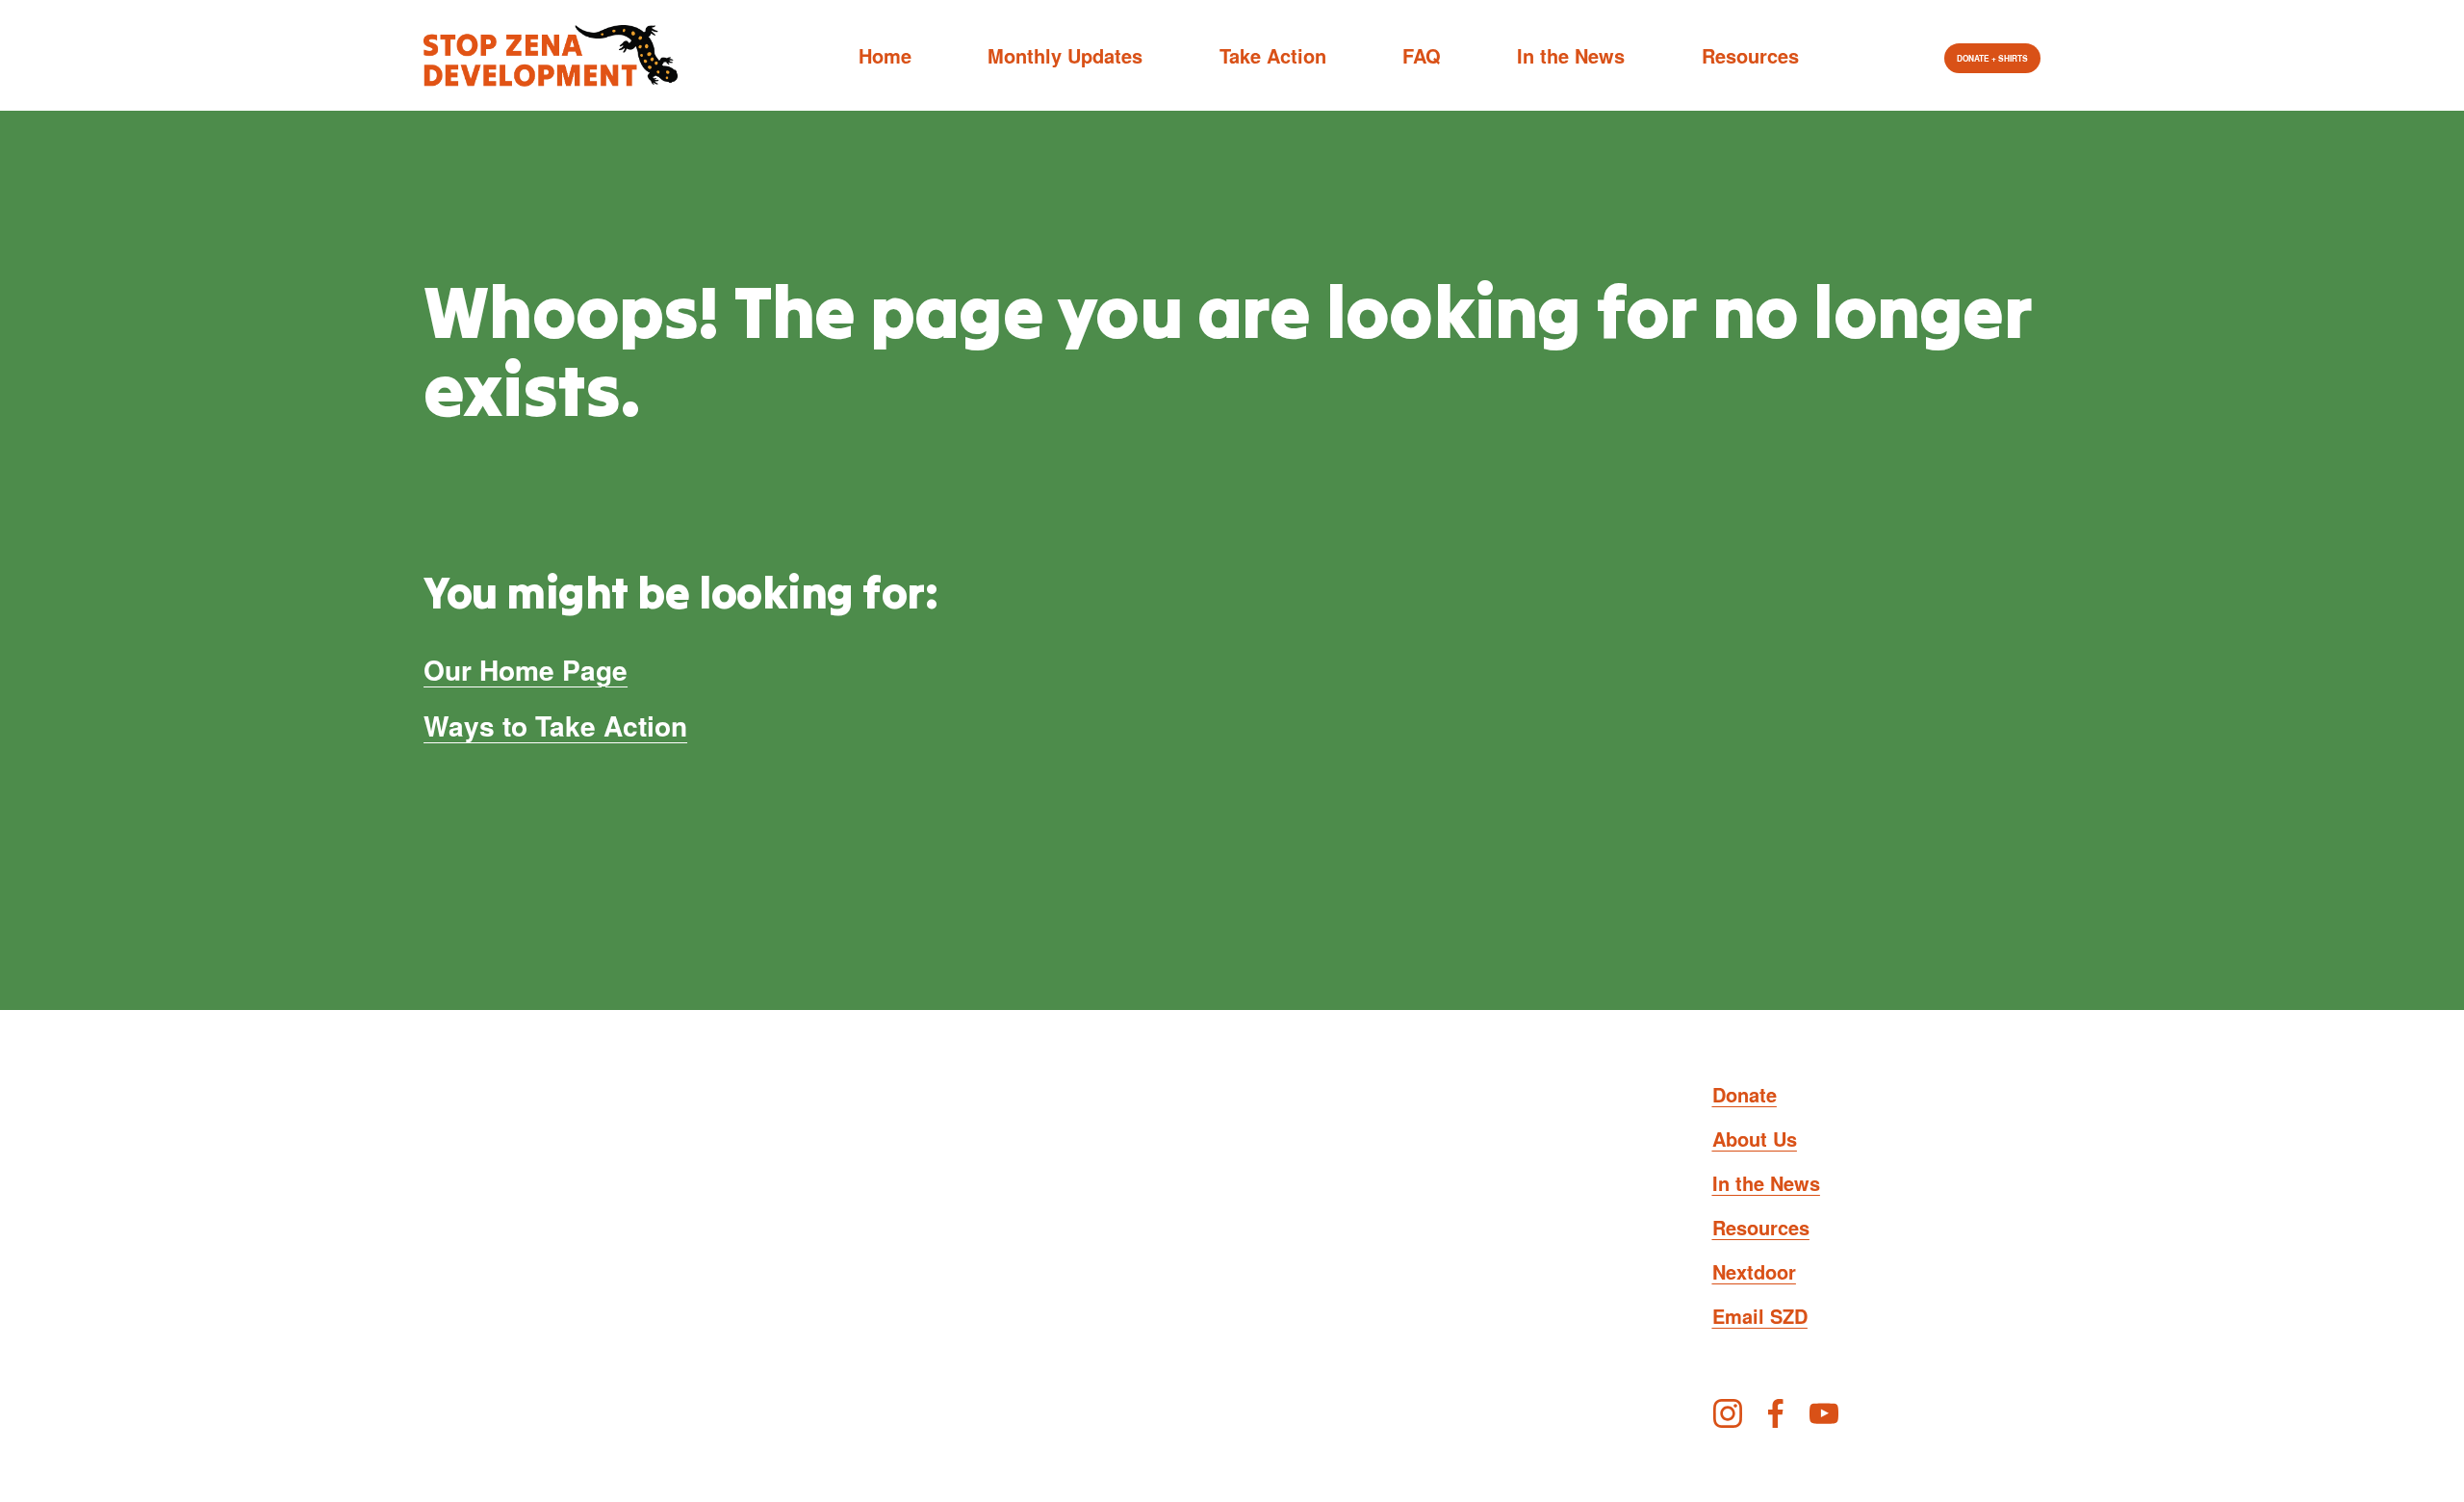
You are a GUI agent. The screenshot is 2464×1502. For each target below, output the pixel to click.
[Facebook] (1776, 1413)
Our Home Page (526, 670)
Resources (1750, 55)
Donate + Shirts (1992, 59)
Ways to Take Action (555, 725)
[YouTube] (1824, 1413)
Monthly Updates (1065, 55)
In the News (1571, 55)
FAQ (1422, 55)
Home (885, 55)
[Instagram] (1728, 1413)
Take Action (1273, 55)
